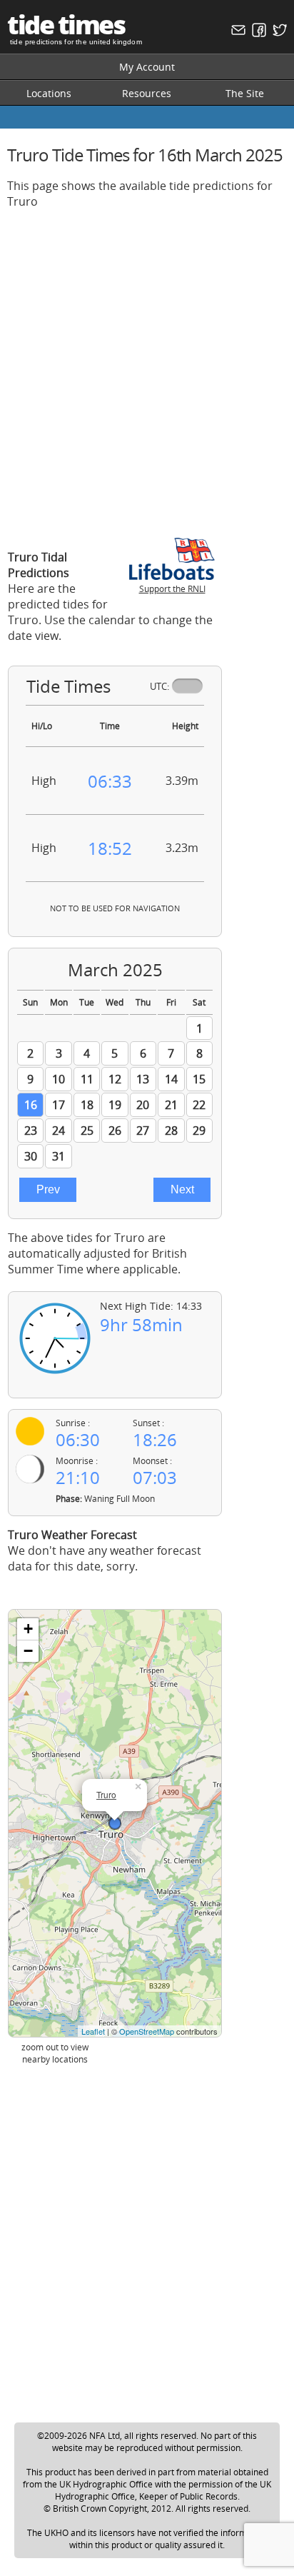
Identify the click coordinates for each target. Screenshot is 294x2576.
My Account (147, 67)
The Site (245, 93)
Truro (106, 1794)
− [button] (28, 1651)
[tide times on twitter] (278, 33)
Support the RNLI (172, 589)
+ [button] (28, 1629)
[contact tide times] (237, 33)
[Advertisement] (147, 368)
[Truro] (115, 1823)
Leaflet (93, 2031)
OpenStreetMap (147, 2031)
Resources (147, 93)
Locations (49, 93)
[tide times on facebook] (257, 33)
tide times (66, 25)
